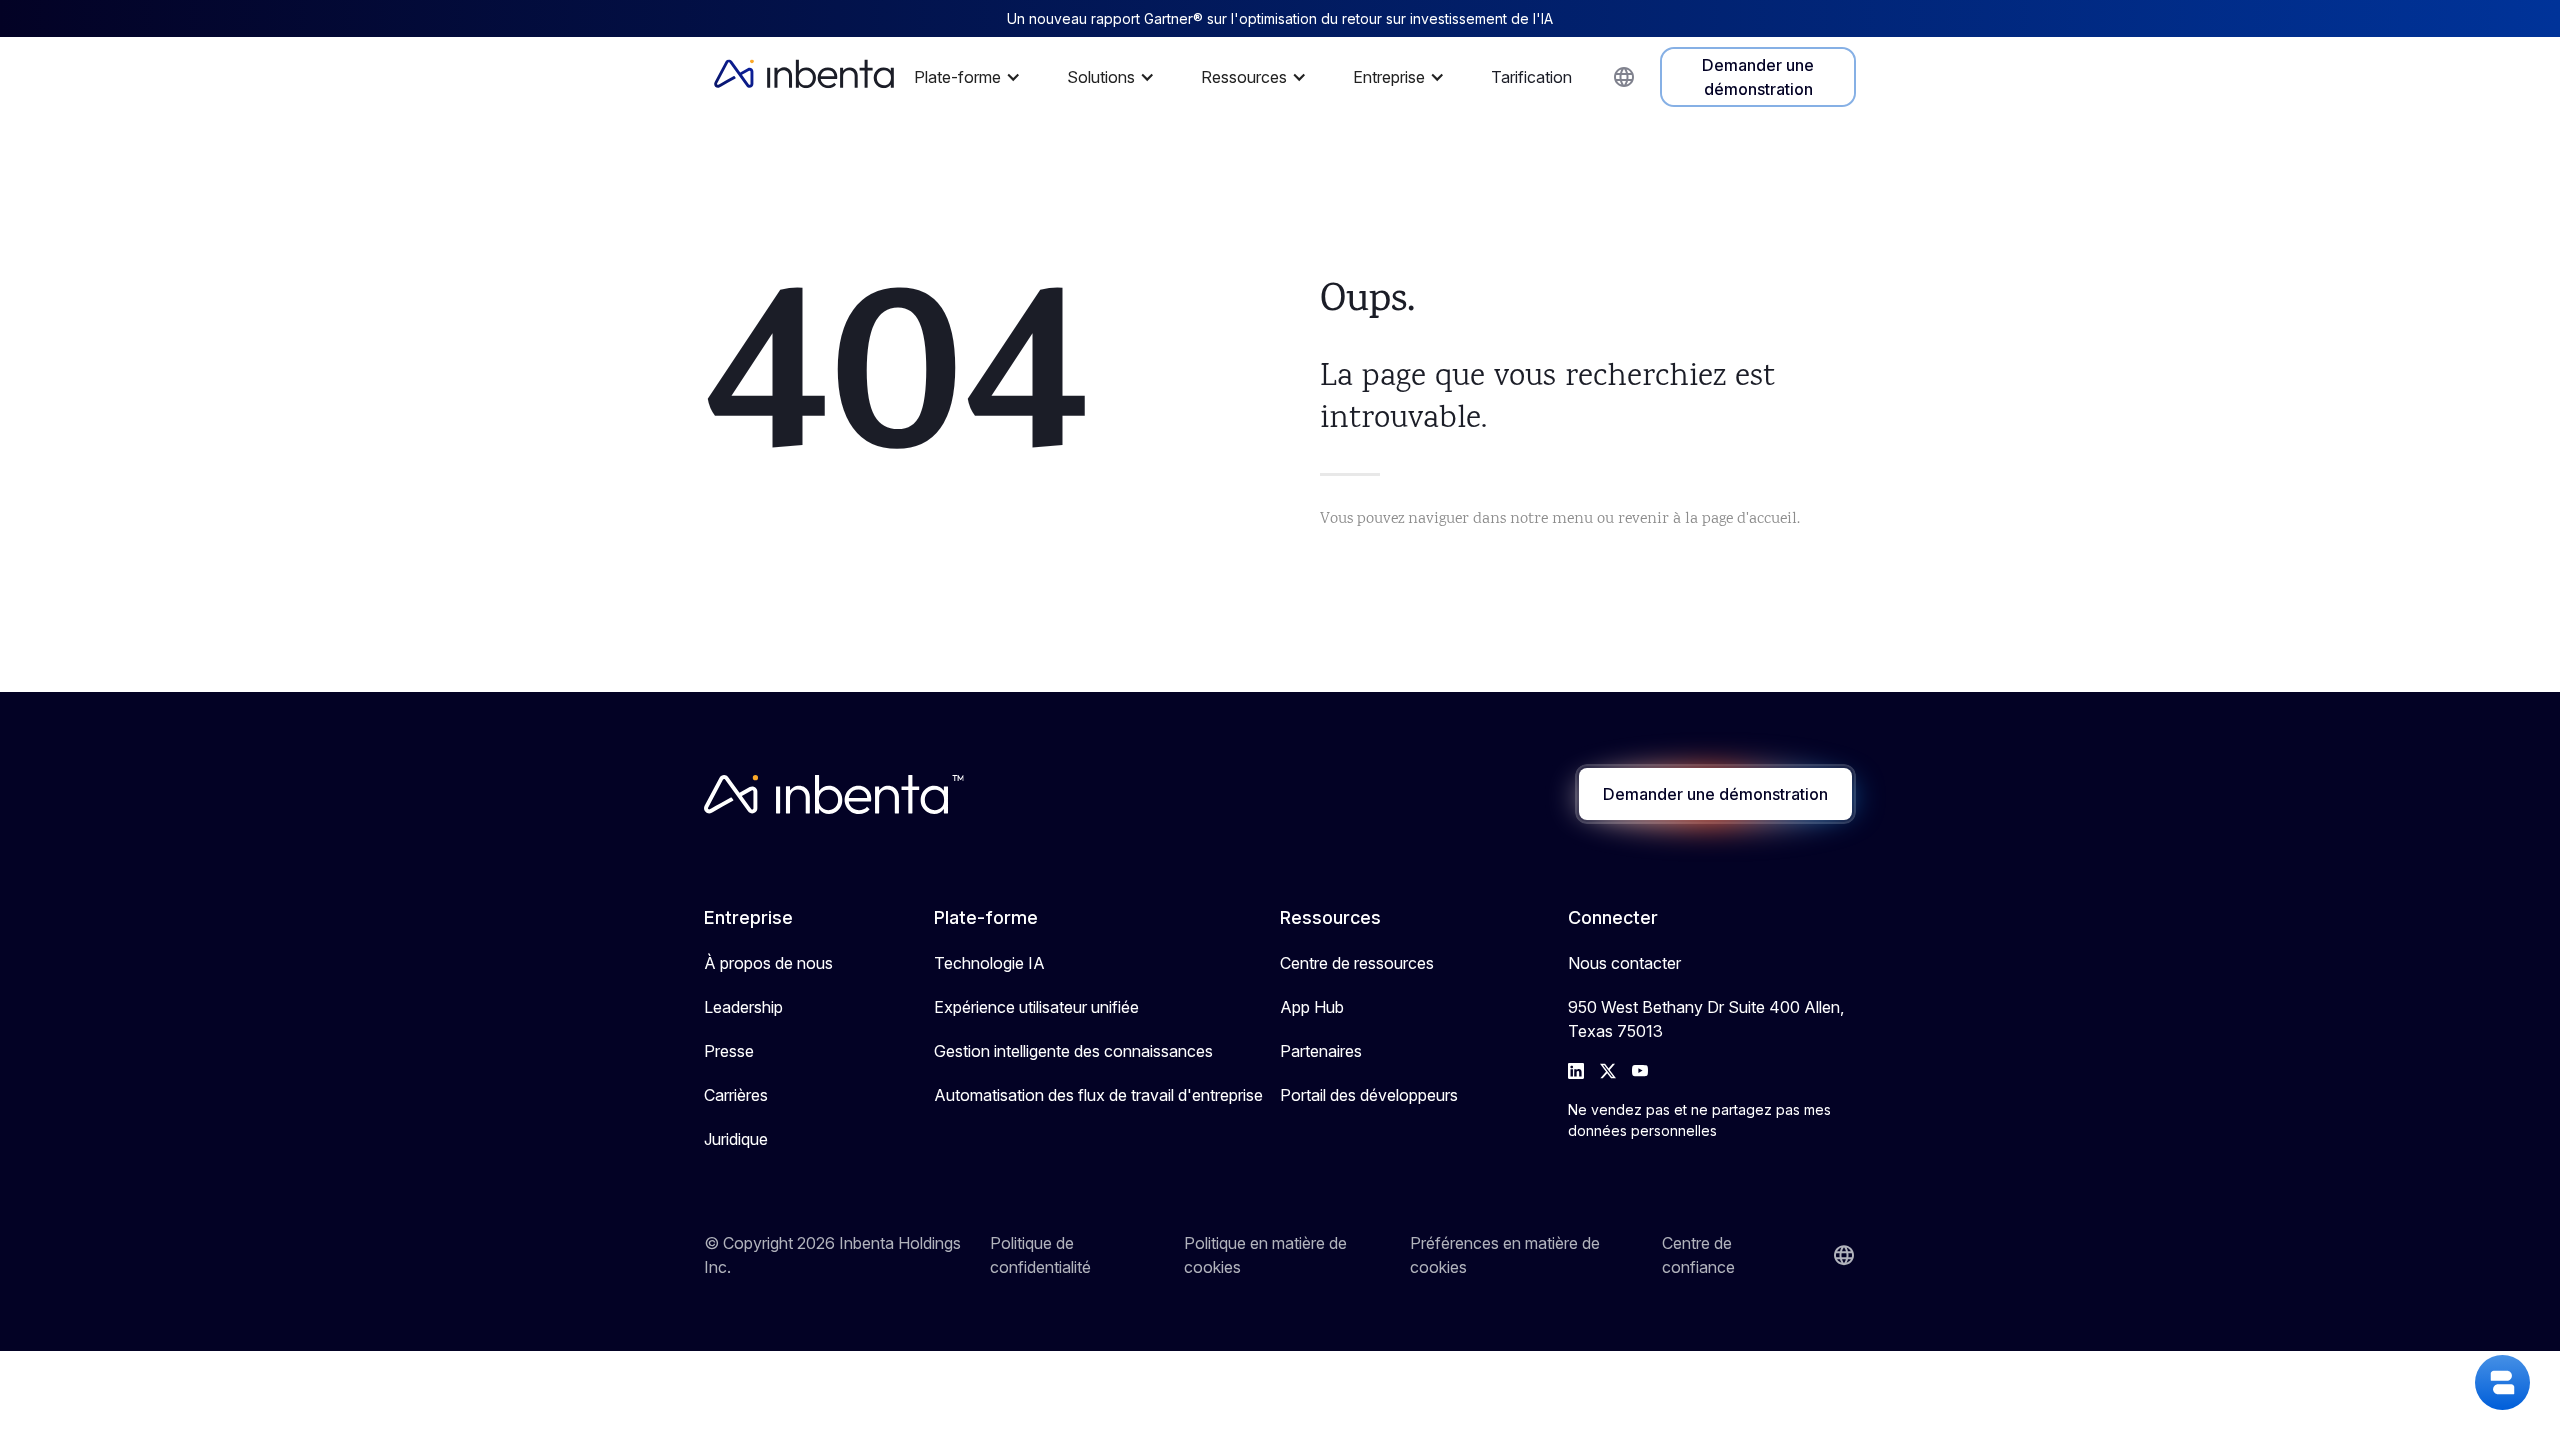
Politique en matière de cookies (1265, 1255)
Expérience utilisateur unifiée (1036, 1007)
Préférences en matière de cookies (1505, 1255)
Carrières (736, 1095)
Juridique (736, 1139)
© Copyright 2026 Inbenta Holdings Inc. (832, 1255)
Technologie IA (989, 963)
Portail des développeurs (1369, 1095)
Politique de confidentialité (1040, 1255)
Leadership (743, 1007)
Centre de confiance (1698, 1255)
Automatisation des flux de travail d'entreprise (1098, 1095)
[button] (972, 77)
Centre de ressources (1357, 963)
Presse (729, 1051)
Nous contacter (1624, 963)
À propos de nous (768, 963)
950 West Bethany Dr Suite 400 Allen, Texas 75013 (1706, 1019)
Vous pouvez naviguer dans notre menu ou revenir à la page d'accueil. (1560, 519)
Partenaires (1321, 1051)
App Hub (1312, 1007)
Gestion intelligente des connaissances (1073, 1051)
